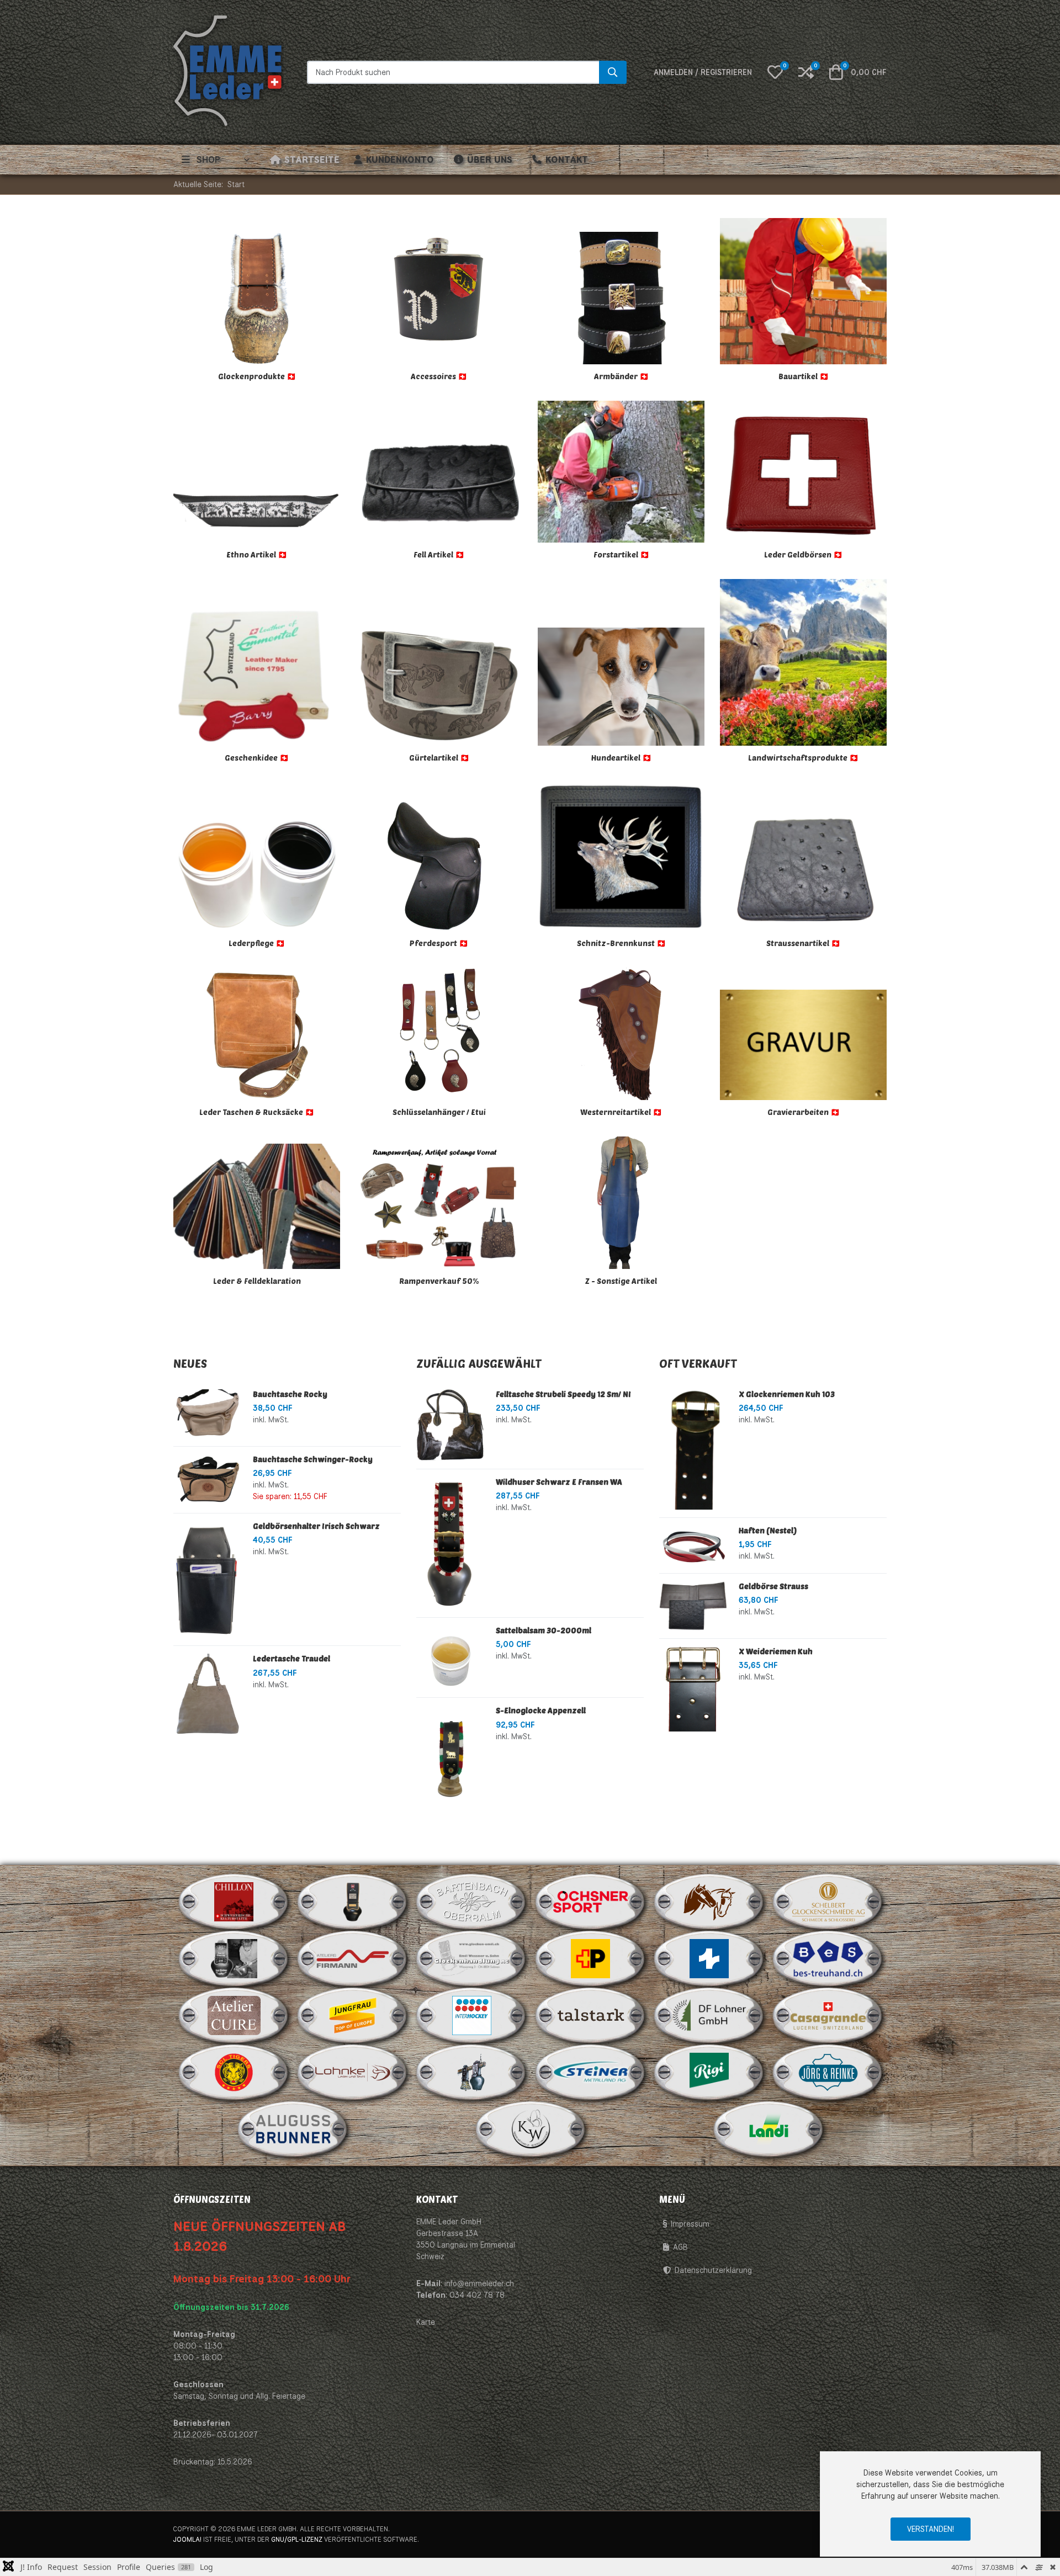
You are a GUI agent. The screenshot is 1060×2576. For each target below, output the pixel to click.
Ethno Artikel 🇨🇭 (257, 554)
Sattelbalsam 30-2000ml (544, 1630)
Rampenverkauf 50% (439, 1281)
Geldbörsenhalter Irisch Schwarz (316, 1526)
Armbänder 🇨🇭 (621, 376)
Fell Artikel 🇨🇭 (439, 554)
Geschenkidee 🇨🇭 (257, 758)
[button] (775, 72)
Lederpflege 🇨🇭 (257, 943)
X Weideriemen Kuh (776, 1651)
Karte (426, 2322)
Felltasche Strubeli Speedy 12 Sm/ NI (563, 1394)
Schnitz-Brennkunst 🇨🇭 (621, 943)
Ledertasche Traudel (291, 1658)
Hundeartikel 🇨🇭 (621, 758)
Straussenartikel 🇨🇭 (803, 943)
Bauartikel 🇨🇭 (804, 376)
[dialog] (930, 2504)
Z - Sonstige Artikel (621, 1281)
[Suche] (613, 72)
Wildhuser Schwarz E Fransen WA (559, 1482)
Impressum (690, 2224)
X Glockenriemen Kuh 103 (787, 1394)
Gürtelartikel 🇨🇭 (439, 758)
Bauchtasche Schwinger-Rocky (313, 1459)
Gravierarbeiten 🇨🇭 (804, 1112)
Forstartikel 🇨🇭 (621, 554)
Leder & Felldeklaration (257, 1281)
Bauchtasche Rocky (290, 1394)
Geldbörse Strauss (773, 1586)
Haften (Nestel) (768, 1530)
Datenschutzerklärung (713, 2270)
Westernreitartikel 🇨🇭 (621, 1112)
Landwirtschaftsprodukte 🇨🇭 (803, 758)
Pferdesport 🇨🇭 (439, 943)
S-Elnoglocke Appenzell (541, 1710)
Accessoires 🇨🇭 (439, 376)
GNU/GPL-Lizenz (297, 2539)
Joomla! (187, 2539)
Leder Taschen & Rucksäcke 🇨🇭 (257, 1112)
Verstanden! (931, 2529)
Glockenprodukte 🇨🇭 (257, 376)
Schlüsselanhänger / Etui (439, 1112)
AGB (680, 2247)
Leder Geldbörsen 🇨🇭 (803, 554)
